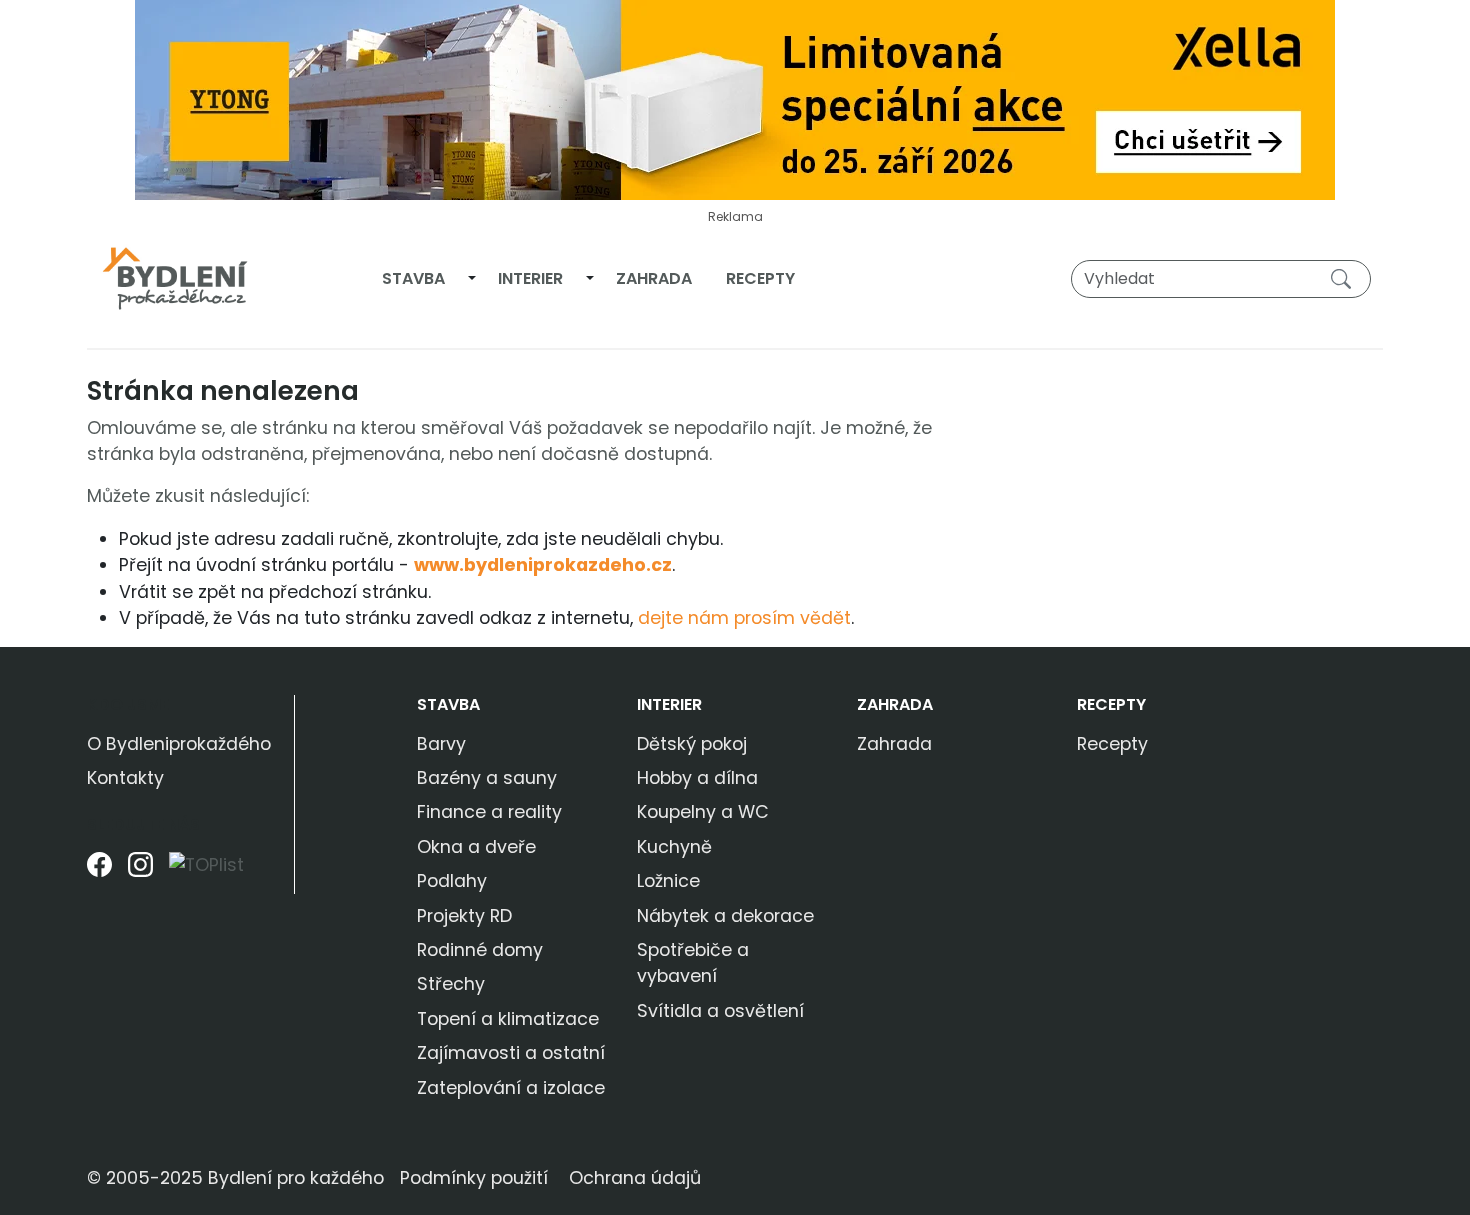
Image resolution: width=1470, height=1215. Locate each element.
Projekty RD (464, 916)
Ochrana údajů (635, 1178)
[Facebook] (99, 872)
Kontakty (125, 778)
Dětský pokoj (692, 744)
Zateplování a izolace (511, 1088)
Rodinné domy (480, 950)
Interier (530, 278)
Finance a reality (489, 812)
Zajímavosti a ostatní (511, 1053)
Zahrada (654, 278)
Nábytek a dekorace (725, 916)
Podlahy (452, 881)
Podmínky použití (474, 1178)
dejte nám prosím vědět (744, 618)
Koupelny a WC (703, 812)
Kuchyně (674, 847)
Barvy (441, 744)
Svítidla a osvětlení (720, 1011)
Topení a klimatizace (508, 1019)
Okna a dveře (476, 847)
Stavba (413, 278)
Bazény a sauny (487, 778)
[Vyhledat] (1345, 278)
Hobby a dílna (697, 778)
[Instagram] (140, 872)
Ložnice (668, 881)
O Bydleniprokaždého (179, 744)
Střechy (451, 984)
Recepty (760, 278)
